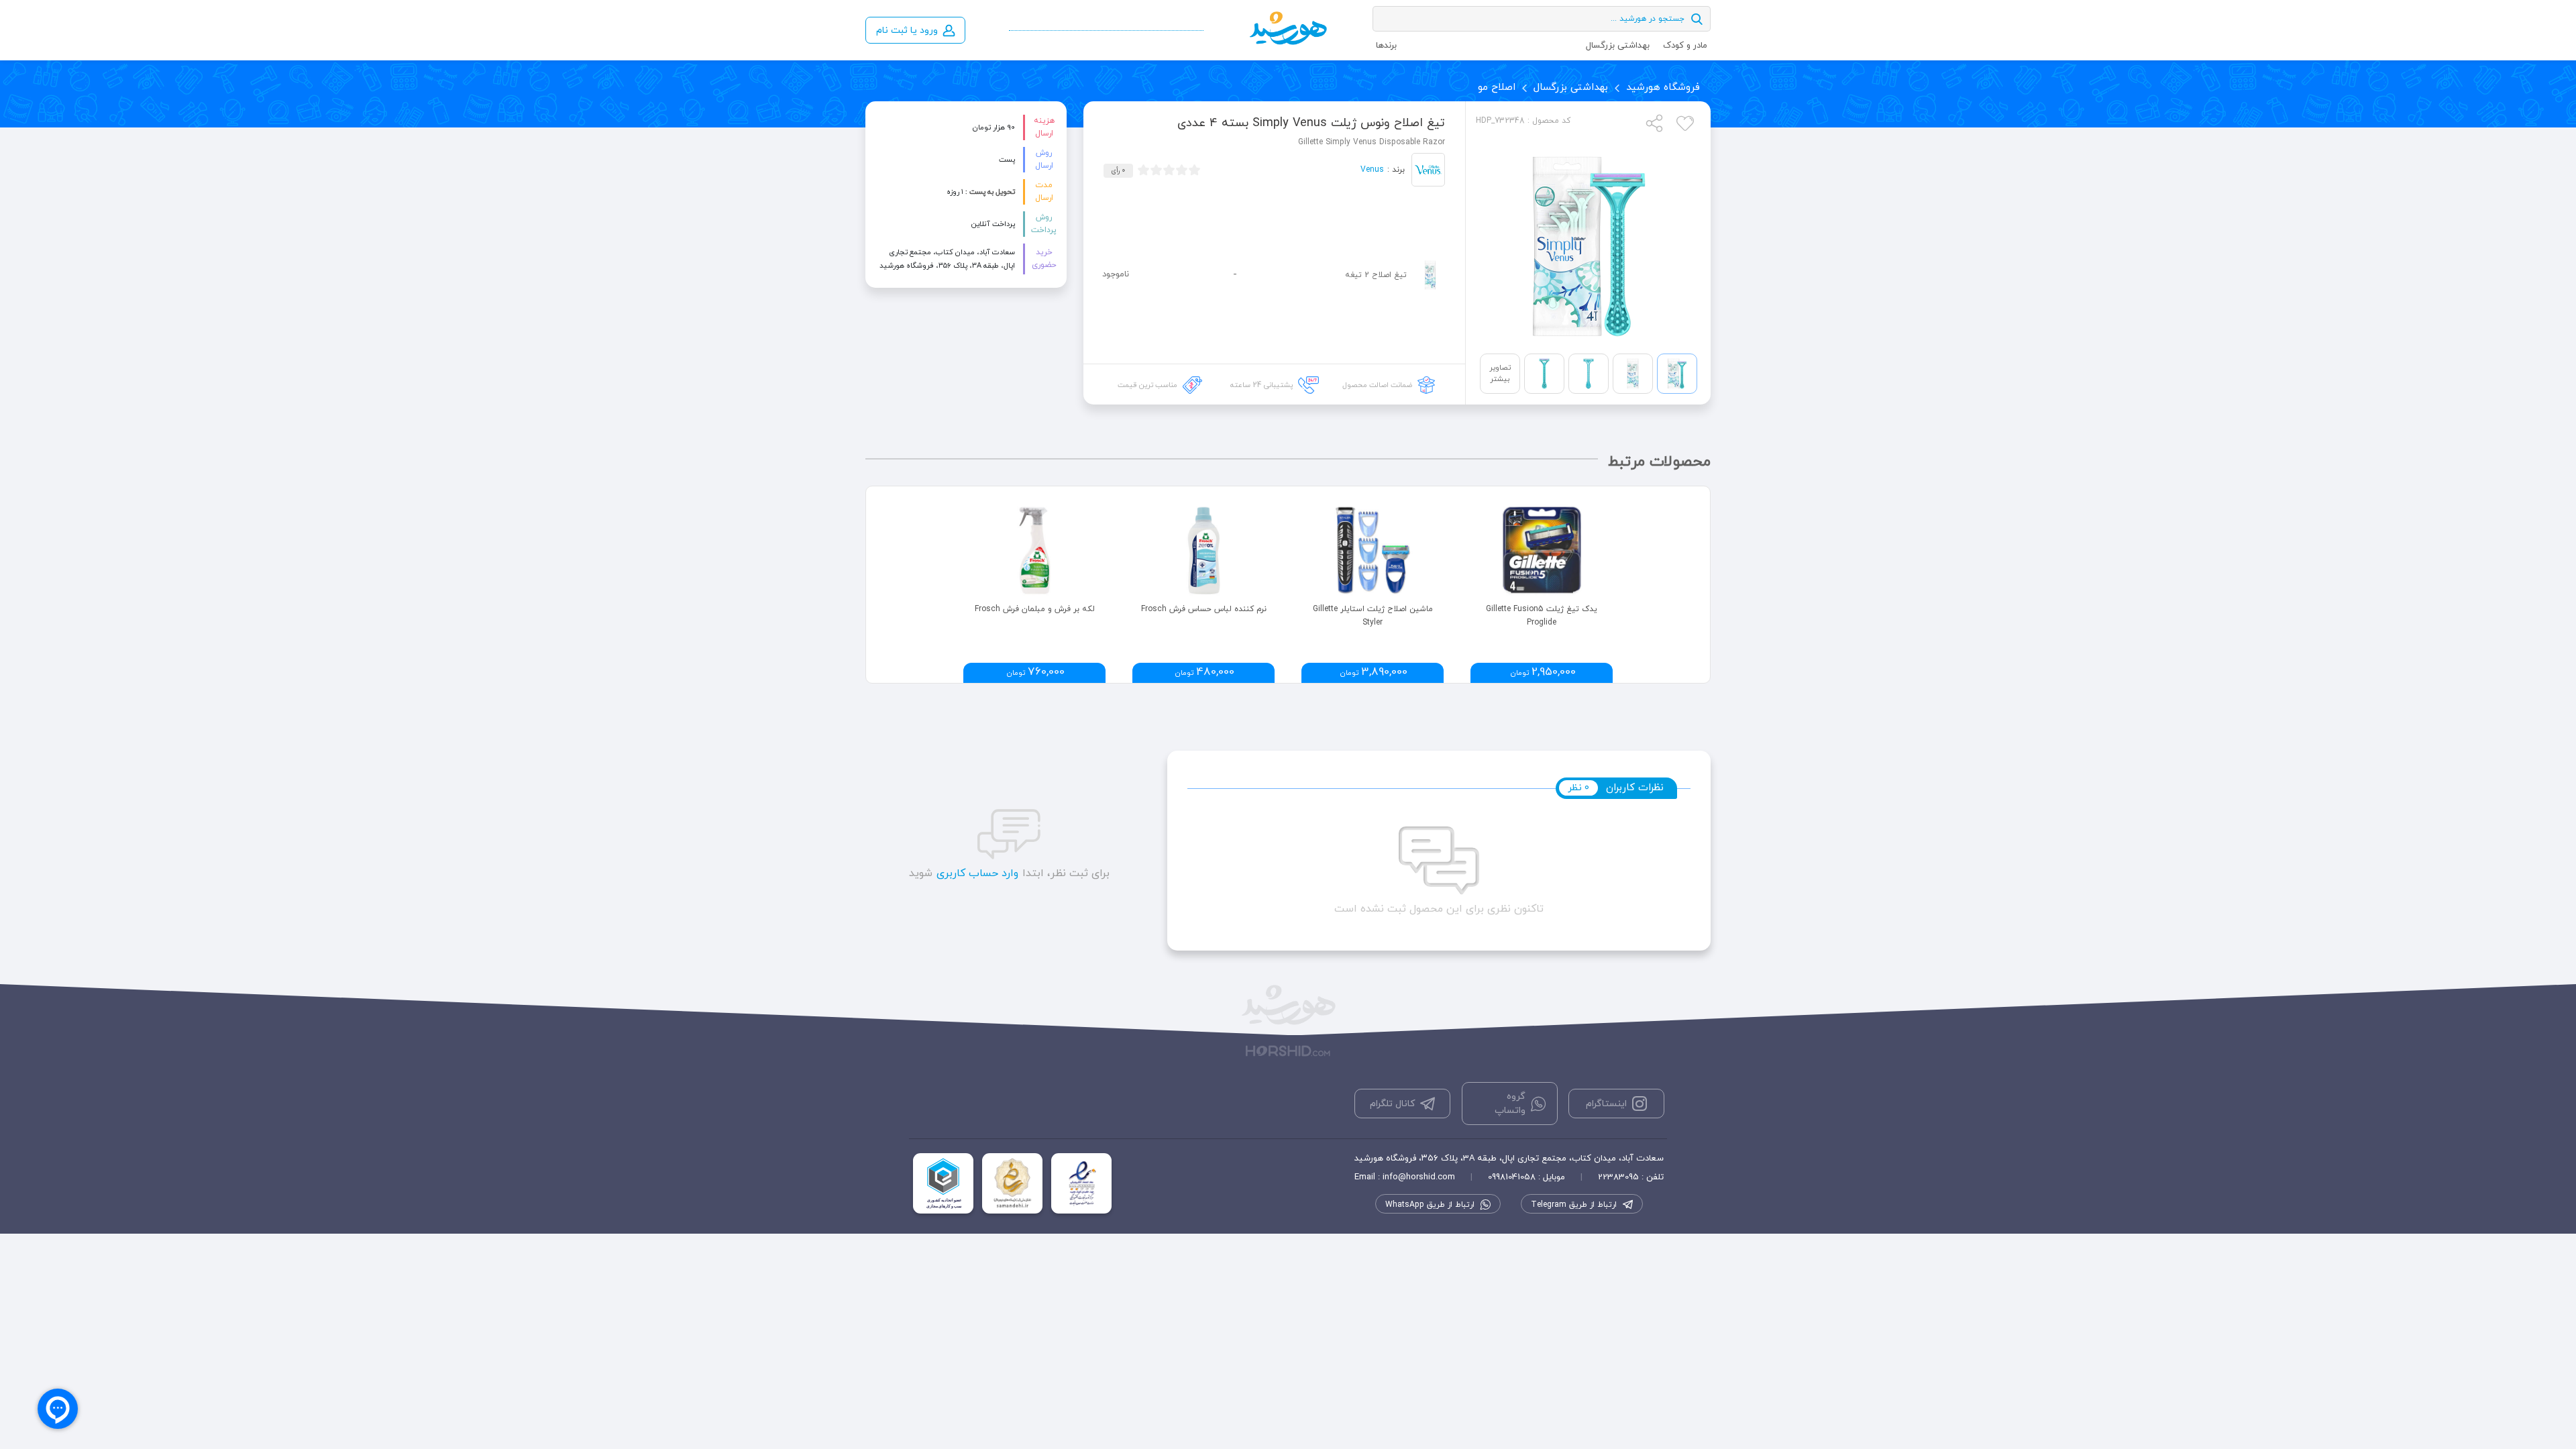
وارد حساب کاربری (977, 873)
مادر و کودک (1685, 46)
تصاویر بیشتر (1500, 373)
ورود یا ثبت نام (907, 31)
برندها (1386, 46)
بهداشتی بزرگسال (1618, 46)
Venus (1372, 170)
